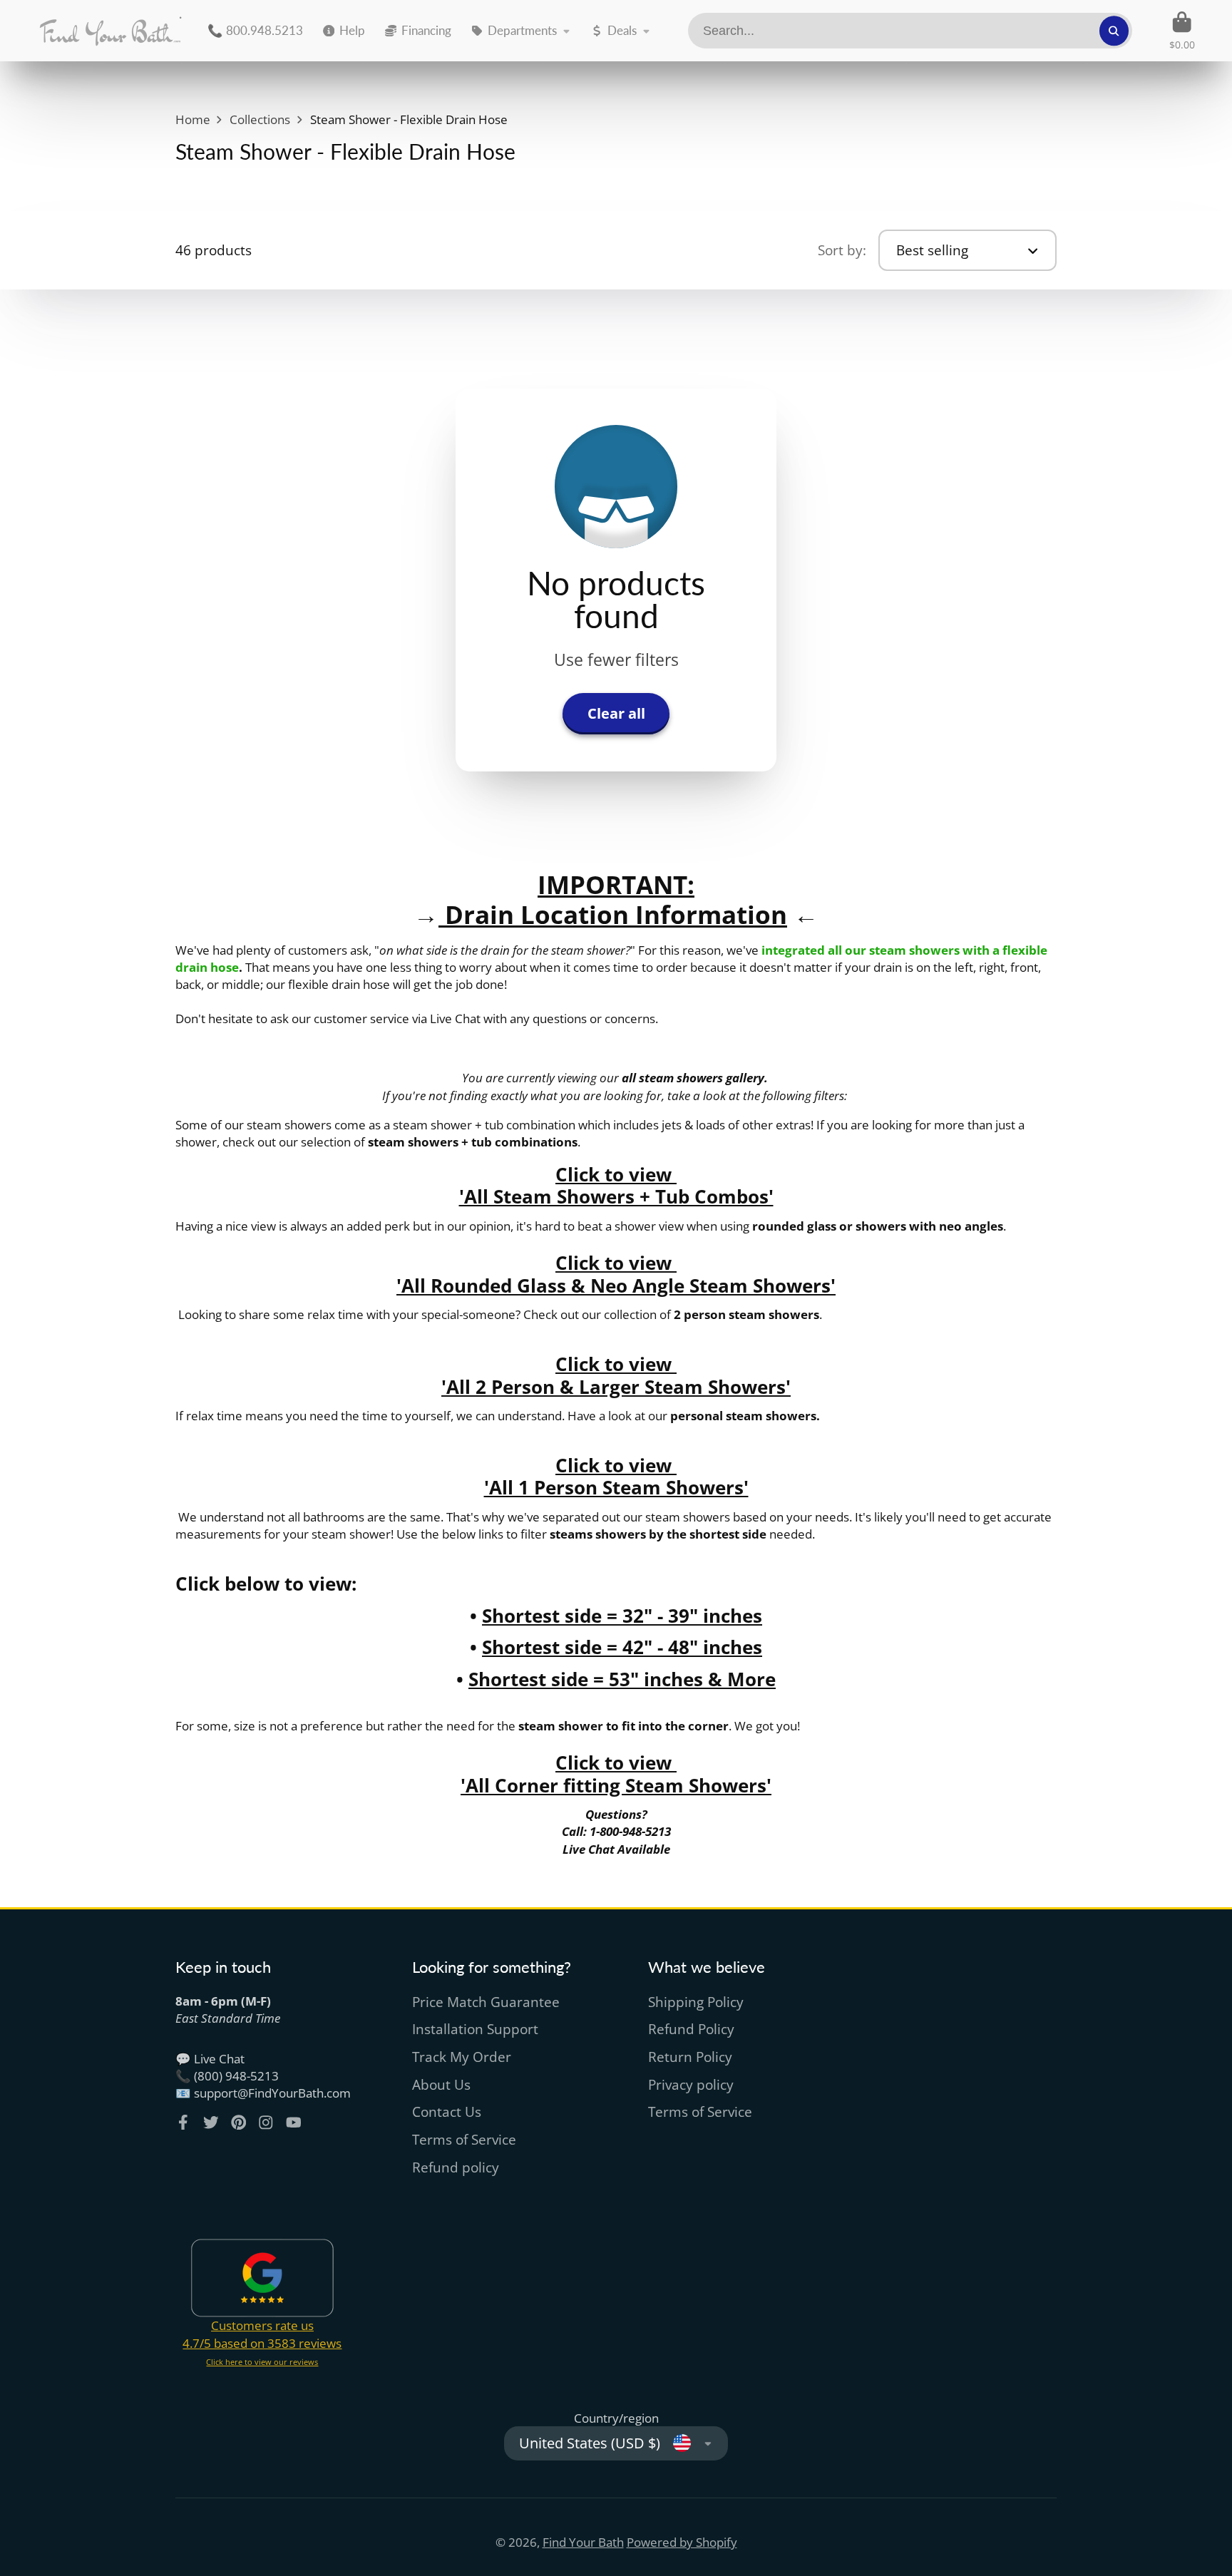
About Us (441, 2085)
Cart (1182, 31)
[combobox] (910, 31)
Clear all (616, 713)
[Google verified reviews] (262, 2278)
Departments (522, 30)
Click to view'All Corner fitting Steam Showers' (616, 1774)
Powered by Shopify (682, 2542)
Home (193, 119)
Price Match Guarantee (486, 2002)
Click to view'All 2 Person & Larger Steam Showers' (616, 1375)
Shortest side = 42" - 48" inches (622, 1647)
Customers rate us (262, 2325)
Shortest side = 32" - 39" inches (622, 1616)
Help (352, 30)
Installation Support (475, 2029)
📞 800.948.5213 (255, 30)
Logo (110, 31)
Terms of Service (464, 2140)
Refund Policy (691, 2029)
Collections (260, 119)
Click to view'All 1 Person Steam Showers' (616, 1477)
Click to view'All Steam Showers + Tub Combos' (616, 1186)
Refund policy (456, 2167)
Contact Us (447, 2112)
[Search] (1114, 30)
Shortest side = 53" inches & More (622, 1679)
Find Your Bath (583, 2542)
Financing (426, 30)
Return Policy (690, 2057)
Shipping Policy (696, 2002)
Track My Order (462, 2057)
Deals (622, 30)
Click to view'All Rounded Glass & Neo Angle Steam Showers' (616, 1274)
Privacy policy (691, 2085)
